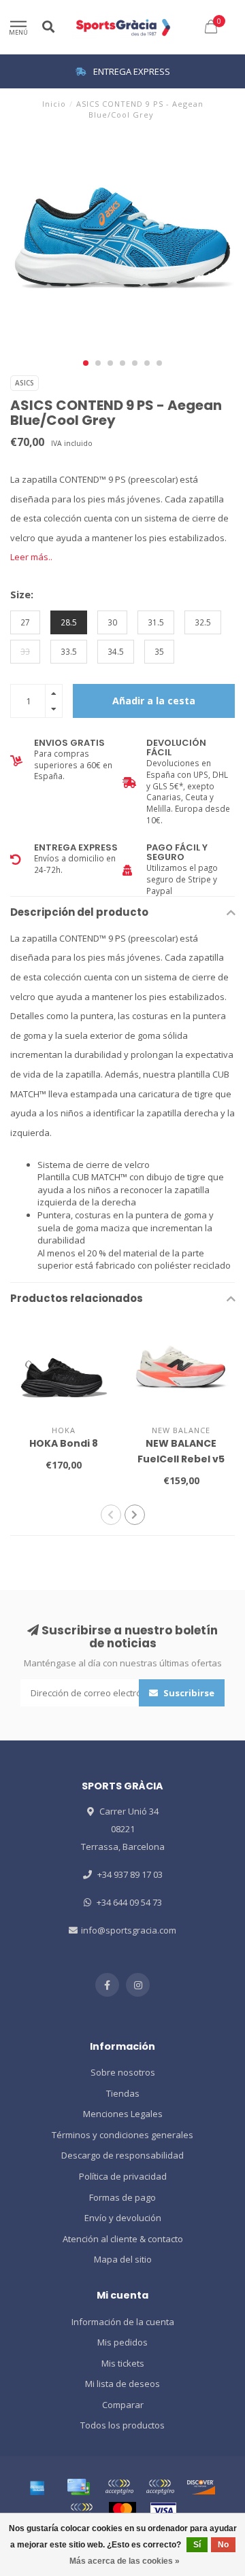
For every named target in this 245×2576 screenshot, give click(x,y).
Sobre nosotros (123, 2072)
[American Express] (37, 2487)
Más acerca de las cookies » (125, 2561)
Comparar (123, 2405)
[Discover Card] (201, 2487)
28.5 (69, 622)
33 (25, 651)
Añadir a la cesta (154, 701)
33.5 (69, 651)
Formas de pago (122, 2197)
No (223, 2545)
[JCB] (82, 2511)
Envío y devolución (123, 2218)
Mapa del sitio (123, 2259)
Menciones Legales (123, 2114)
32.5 (203, 622)
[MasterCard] (122, 2511)
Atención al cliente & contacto (123, 2239)
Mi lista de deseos (122, 2384)
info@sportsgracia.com (129, 1930)
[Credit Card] (78, 2487)
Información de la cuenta (123, 2322)
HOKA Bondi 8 (64, 1443)
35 (159, 651)
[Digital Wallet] (119, 2487)
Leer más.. (31, 557)
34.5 (116, 651)
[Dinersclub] (160, 2487)
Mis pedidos (122, 2342)
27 (25, 622)
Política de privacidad (123, 2176)
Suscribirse (188, 1693)
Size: (22, 594)
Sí (197, 2545)
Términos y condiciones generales (122, 2135)
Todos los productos (122, 2425)
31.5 (156, 622)
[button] (86, 363)
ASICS (24, 383)
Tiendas (123, 2093)
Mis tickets (123, 2363)
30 (112, 622)
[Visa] (163, 2511)
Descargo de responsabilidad (122, 2155)
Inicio (54, 104)
